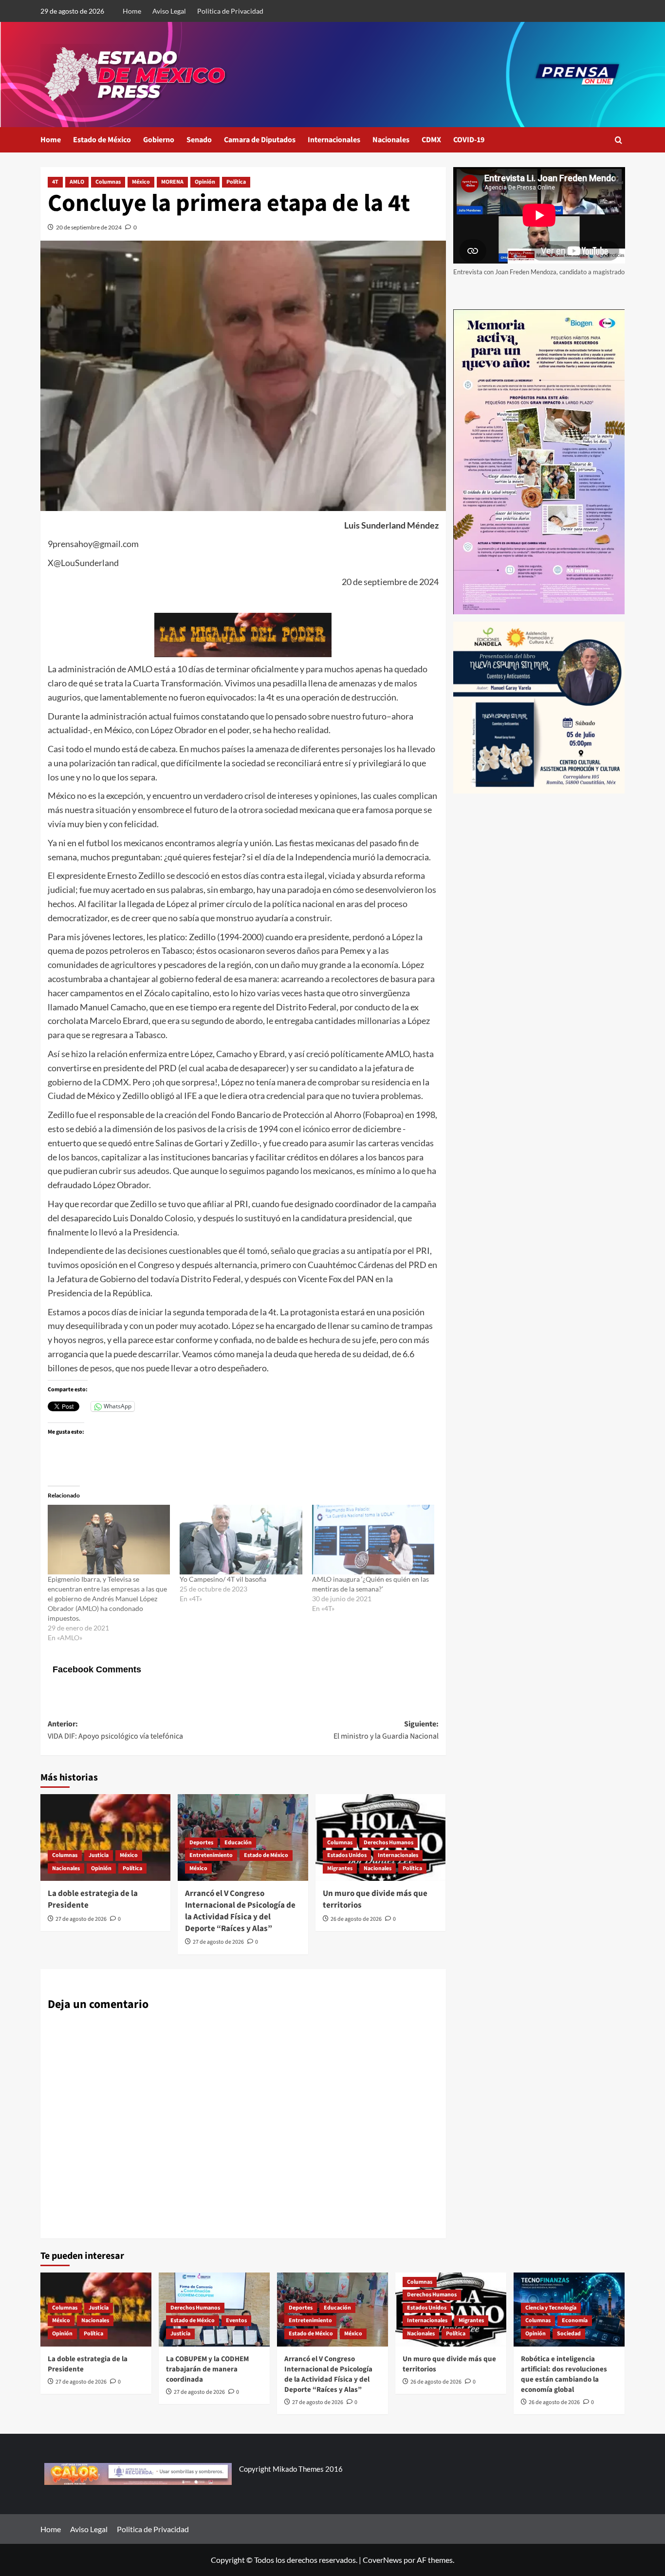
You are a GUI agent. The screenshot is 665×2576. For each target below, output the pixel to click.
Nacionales (391, 140)
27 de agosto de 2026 (81, 1919)
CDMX (431, 140)
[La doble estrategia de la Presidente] (105, 1837)
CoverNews (382, 2560)
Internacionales (334, 140)
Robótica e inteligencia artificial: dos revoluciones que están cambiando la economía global (564, 2374)
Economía (575, 2320)
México (141, 182)
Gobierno (159, 140)
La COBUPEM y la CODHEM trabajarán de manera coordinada (207, 2369)
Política (236, 182)
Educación (238, 1843)
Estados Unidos (347, 1855)
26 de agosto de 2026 (356, 1919)
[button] (619, 140)
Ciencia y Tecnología (551, 2308)
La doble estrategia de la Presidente (93, 1899)
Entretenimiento (211, 1855)
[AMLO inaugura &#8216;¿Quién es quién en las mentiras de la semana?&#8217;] (373, 1540)
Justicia (99, 1855)
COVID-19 (469, 140)
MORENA (172, 182)
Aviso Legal (169, 11)
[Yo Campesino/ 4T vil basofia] (241, 1540)
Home (132, 11)
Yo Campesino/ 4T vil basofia (223, 1579)
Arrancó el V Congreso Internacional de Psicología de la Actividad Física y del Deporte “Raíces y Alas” (240, 1911)
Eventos (236, 2320)
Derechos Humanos (388, 1843)
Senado (199, 140)
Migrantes (340, 1868)
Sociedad (569, 2334)
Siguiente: (386, 1730)
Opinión (205, 182)
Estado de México (102, 140)
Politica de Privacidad (230, 11)
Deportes (201, 1843)
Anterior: (115, 1730)
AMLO (77, 182)
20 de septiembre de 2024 (89, 227)
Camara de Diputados (260, 140)
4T (55, 182)
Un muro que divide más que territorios (375, 1899)
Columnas (108, 182)
